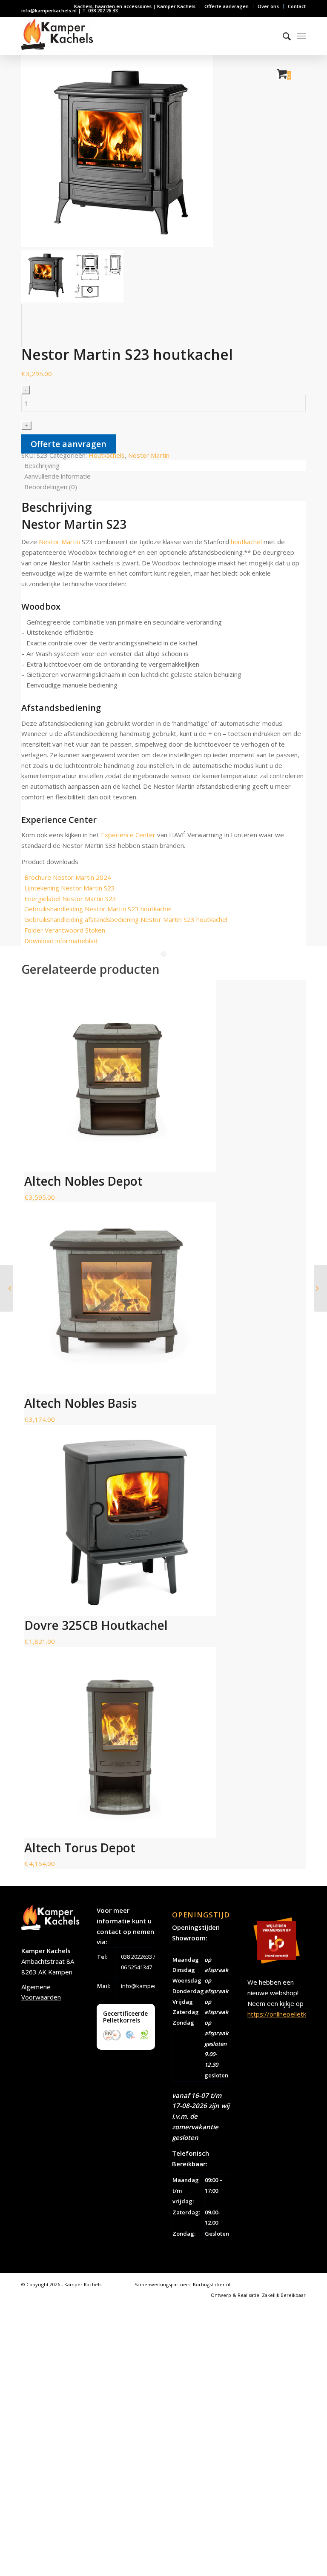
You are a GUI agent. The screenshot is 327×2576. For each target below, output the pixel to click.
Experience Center (128, 835)
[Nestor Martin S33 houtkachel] (320, 1288)
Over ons (268, 6)
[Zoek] (283, 36)
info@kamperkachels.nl (152, 1986)
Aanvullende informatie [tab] (57, 476)
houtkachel (246, 542)
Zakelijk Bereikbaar (284, 2295)
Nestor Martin (149, 455)
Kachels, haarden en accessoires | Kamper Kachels (135, 6)
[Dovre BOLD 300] (7, 1288)
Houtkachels (107, 455)
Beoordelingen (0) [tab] (51, 487)
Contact (297, 6)
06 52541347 (136, 1967)
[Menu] (301, 36)
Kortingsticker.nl (212, 2284)
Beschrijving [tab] (42, 465)
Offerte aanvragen (227, 6)
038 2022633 (136, 1957)
